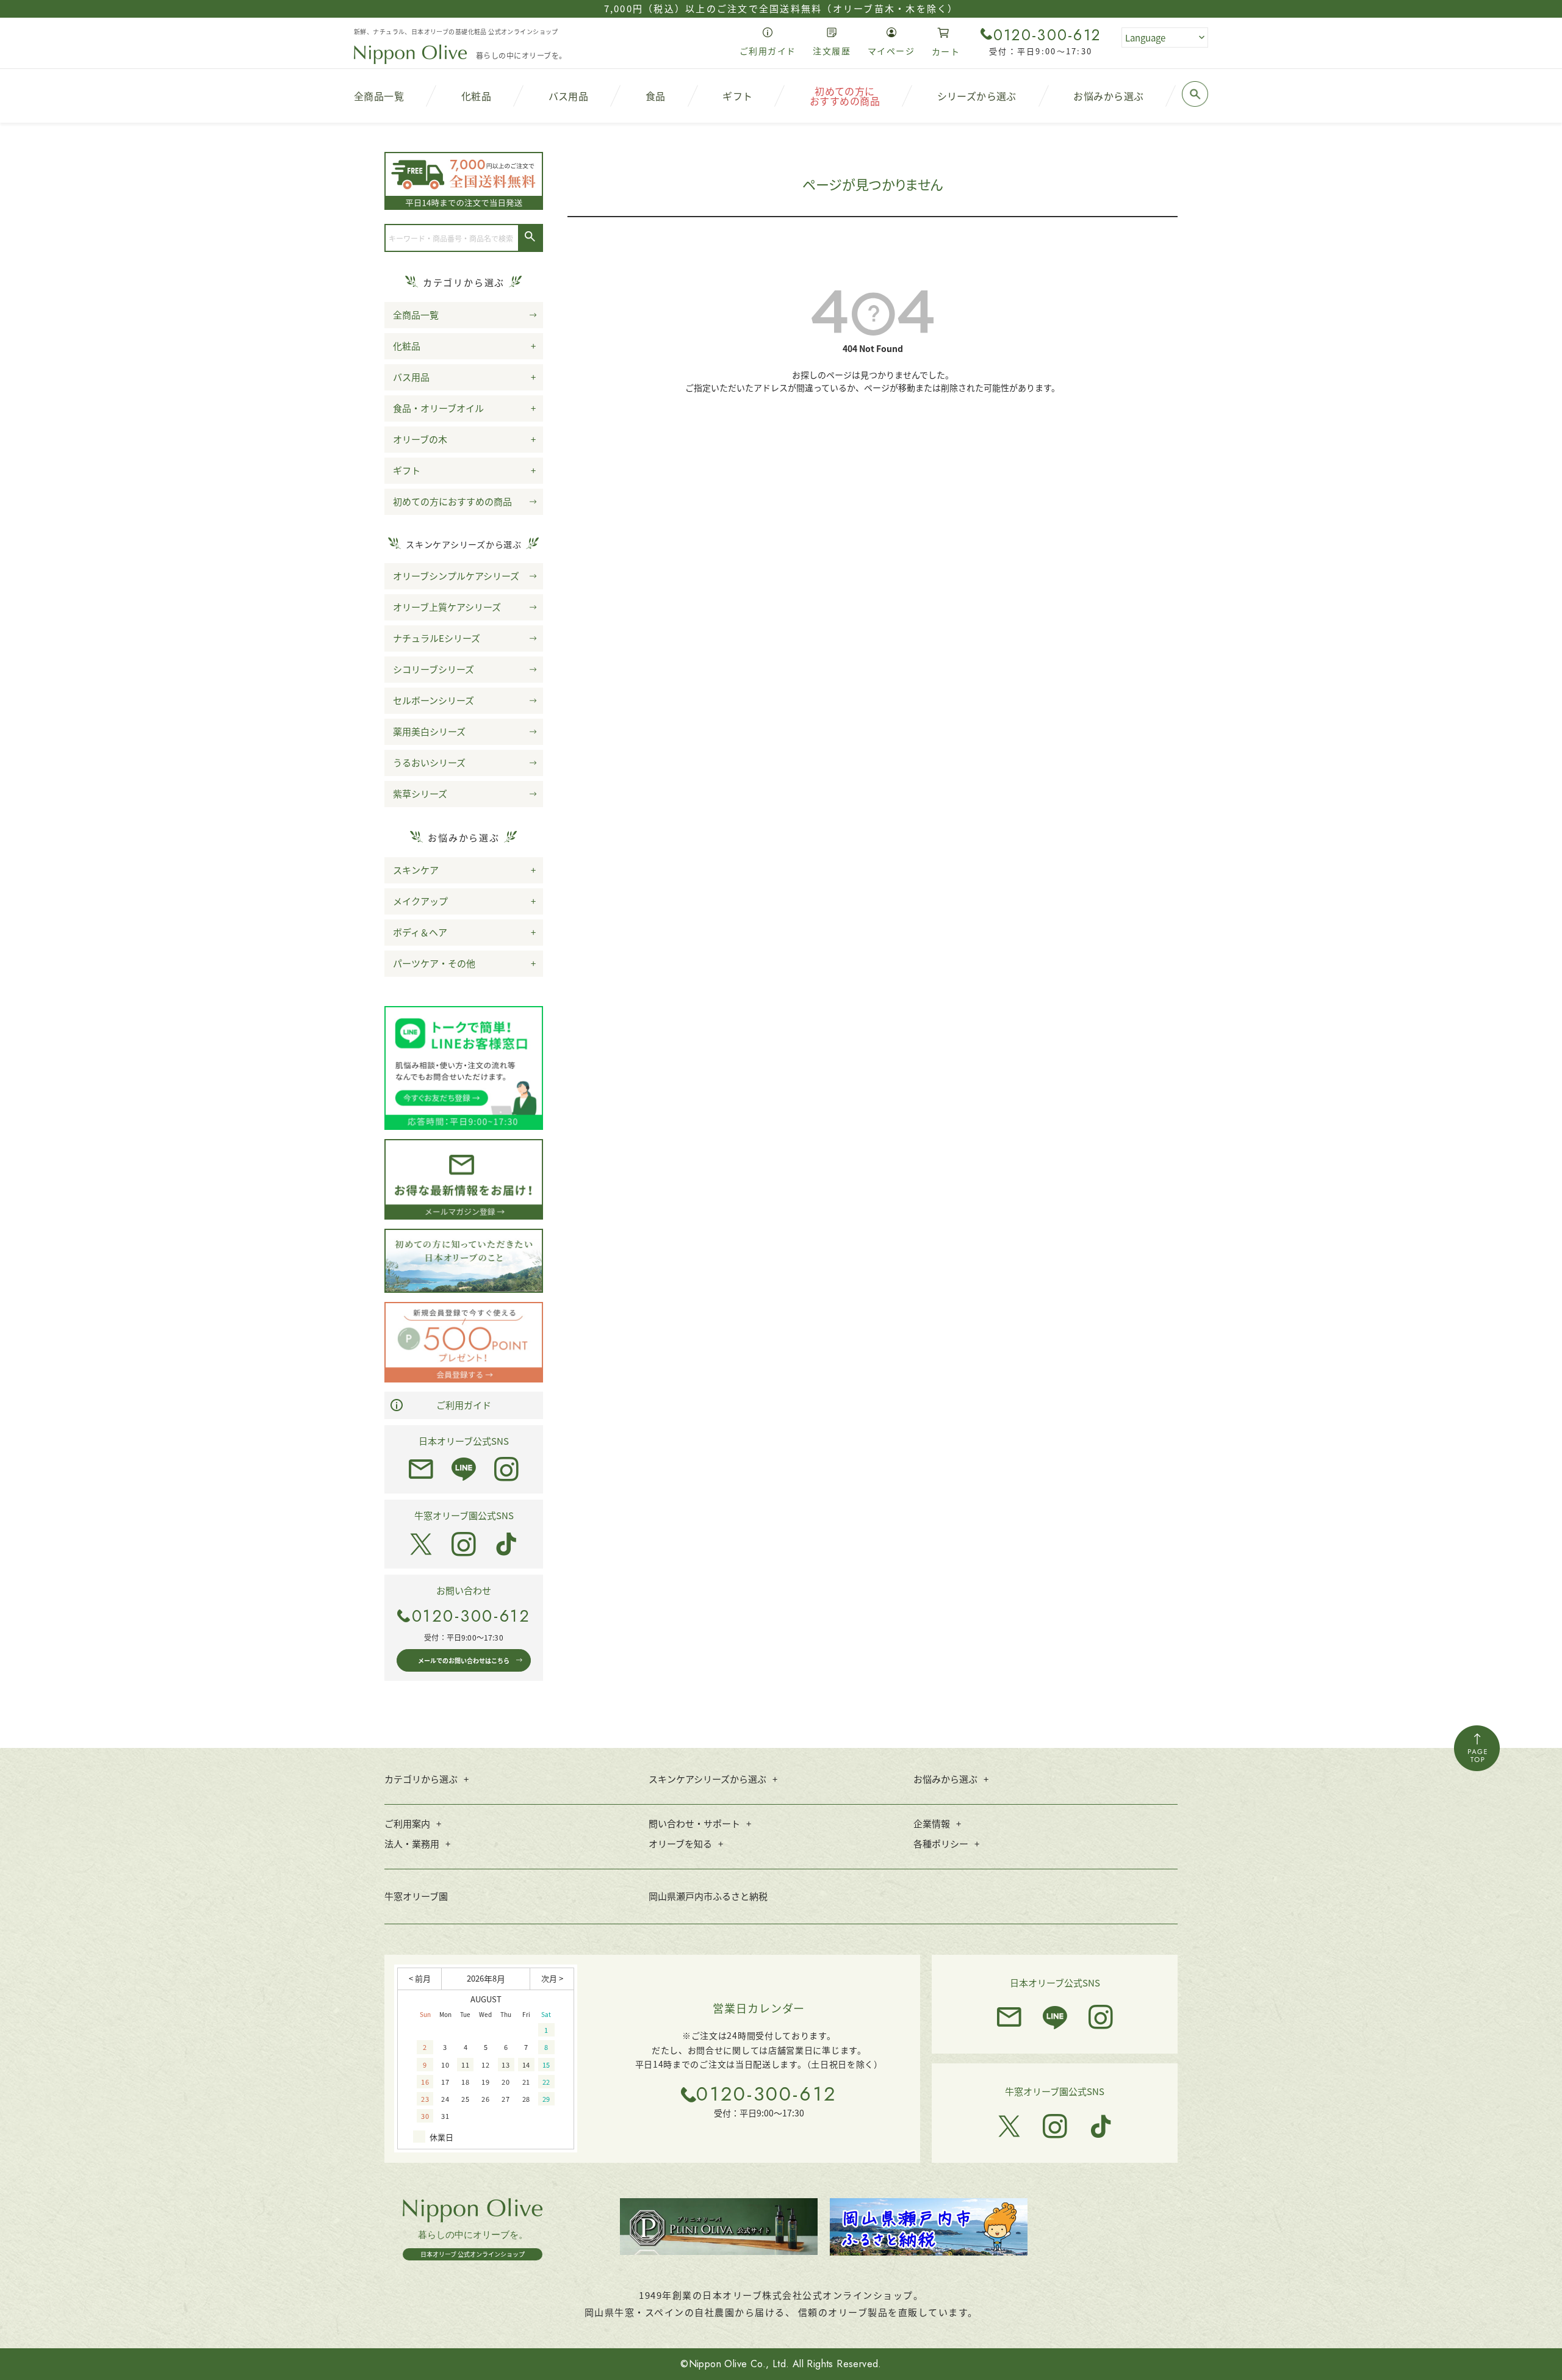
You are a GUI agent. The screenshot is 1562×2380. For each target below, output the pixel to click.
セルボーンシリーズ (434, 700)
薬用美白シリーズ (429, 731)
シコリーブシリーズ (434, 669)
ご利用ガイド (464, 1405)
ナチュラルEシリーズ (437, 638)
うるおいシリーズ (429, 762)
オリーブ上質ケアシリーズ (447, 607)
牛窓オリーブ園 (416, 1896)
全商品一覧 (416, 315)
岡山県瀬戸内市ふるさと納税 (708, 1896)
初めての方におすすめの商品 (452, 501)
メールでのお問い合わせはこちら (464, 1660)
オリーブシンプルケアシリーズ (456, 576)
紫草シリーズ (420, 793)
